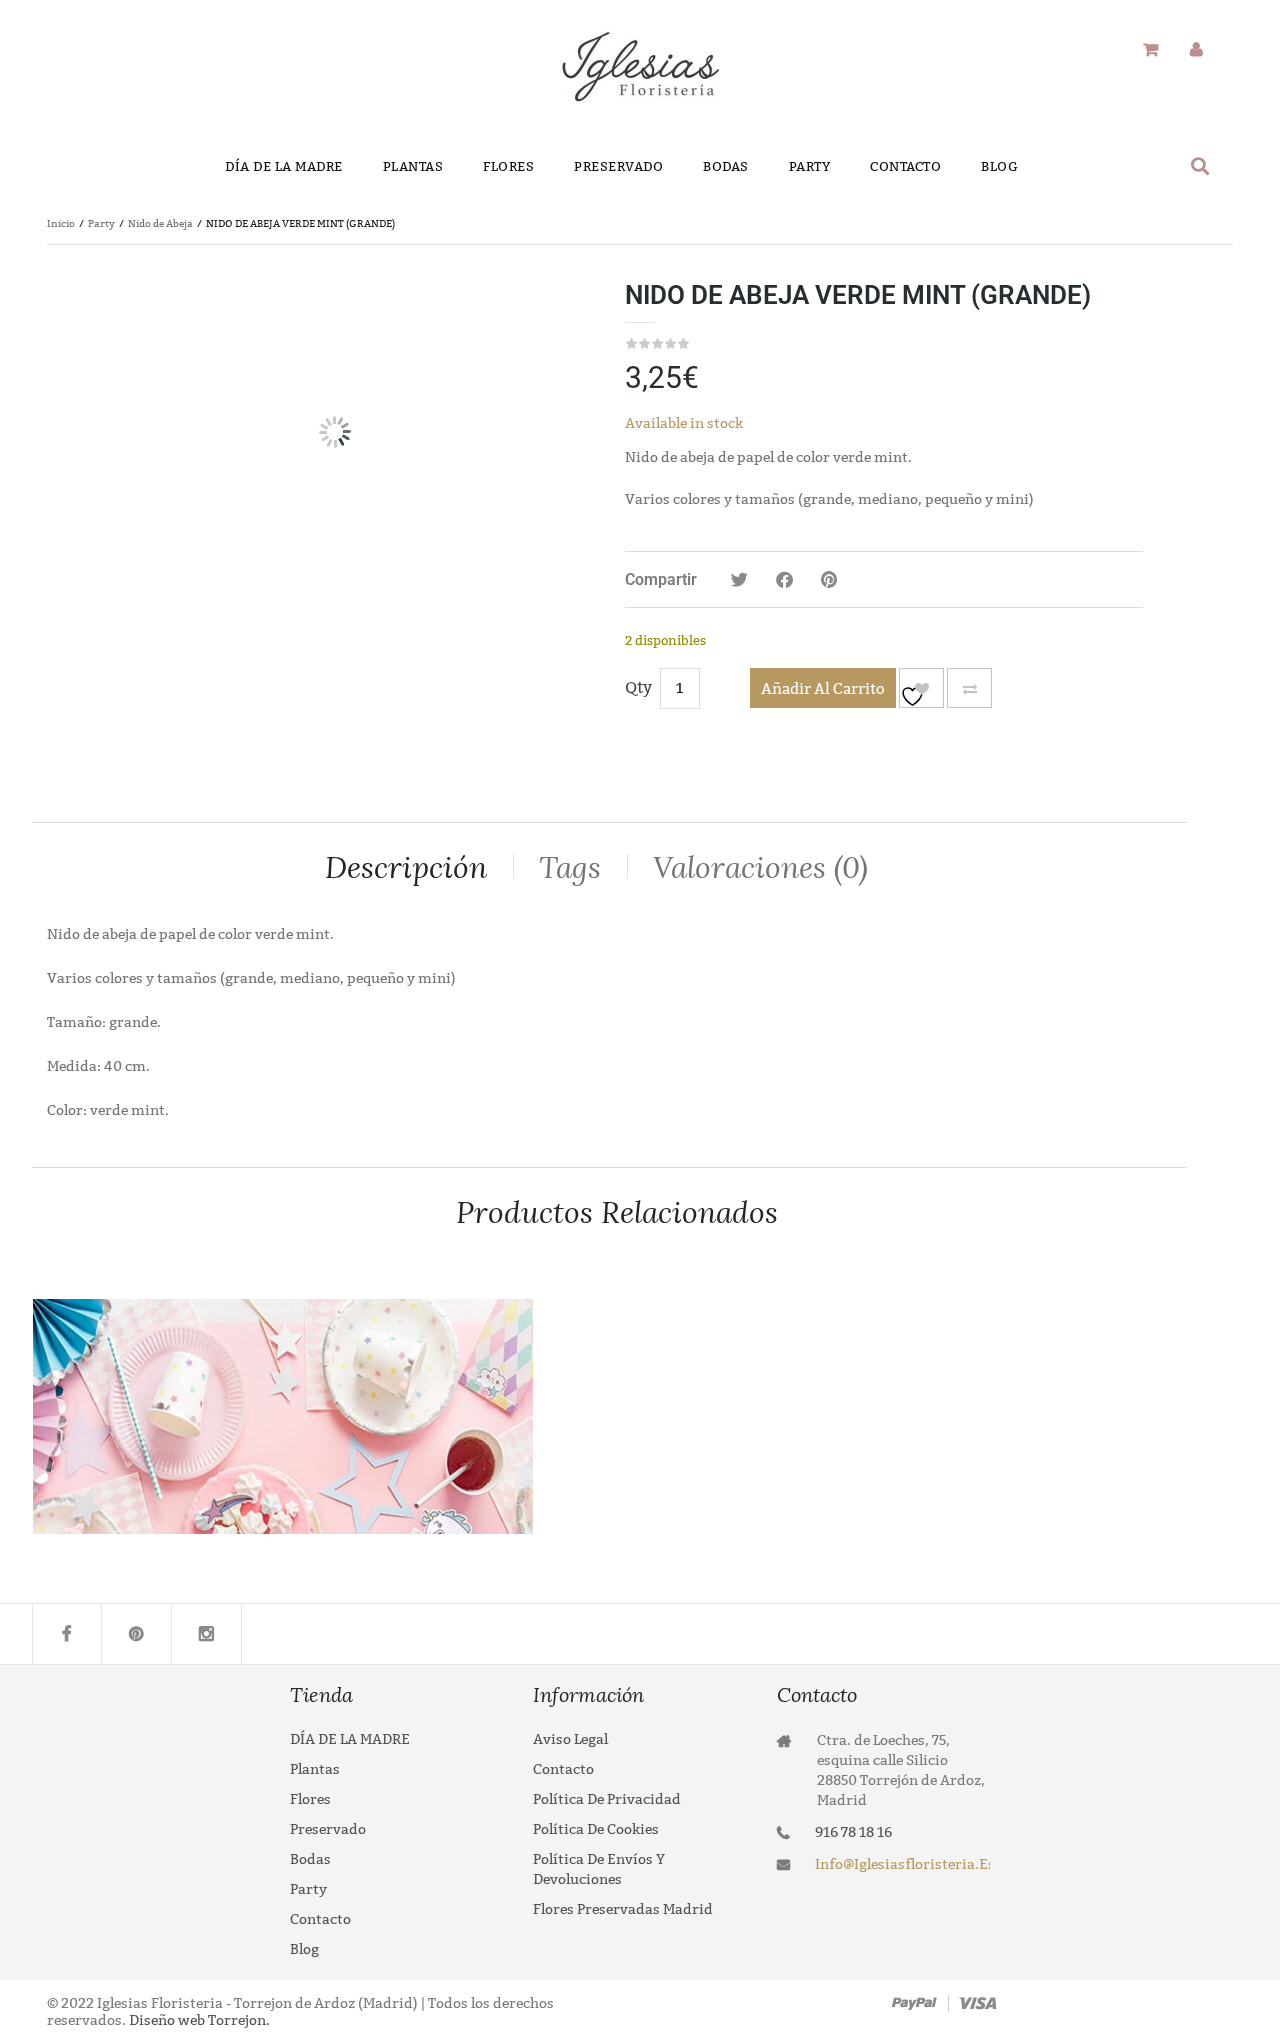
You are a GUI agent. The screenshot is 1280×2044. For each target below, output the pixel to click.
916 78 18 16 (853, 1832)
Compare (969, 688)
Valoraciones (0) (760, 867)
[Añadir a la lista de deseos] (921, 688)
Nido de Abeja (160, 224)
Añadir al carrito (823, 689)
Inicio (61, 224)
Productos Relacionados (617, 1212)
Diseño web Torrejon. (198, 2020)
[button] (1200, 165)
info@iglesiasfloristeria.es (902, 1864)
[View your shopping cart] (1150, 50)
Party (101, 224)
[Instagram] (207, 1634)
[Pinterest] (137, 1634)
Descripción (406, 867)
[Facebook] (67, 1634)
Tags (570, 867)
